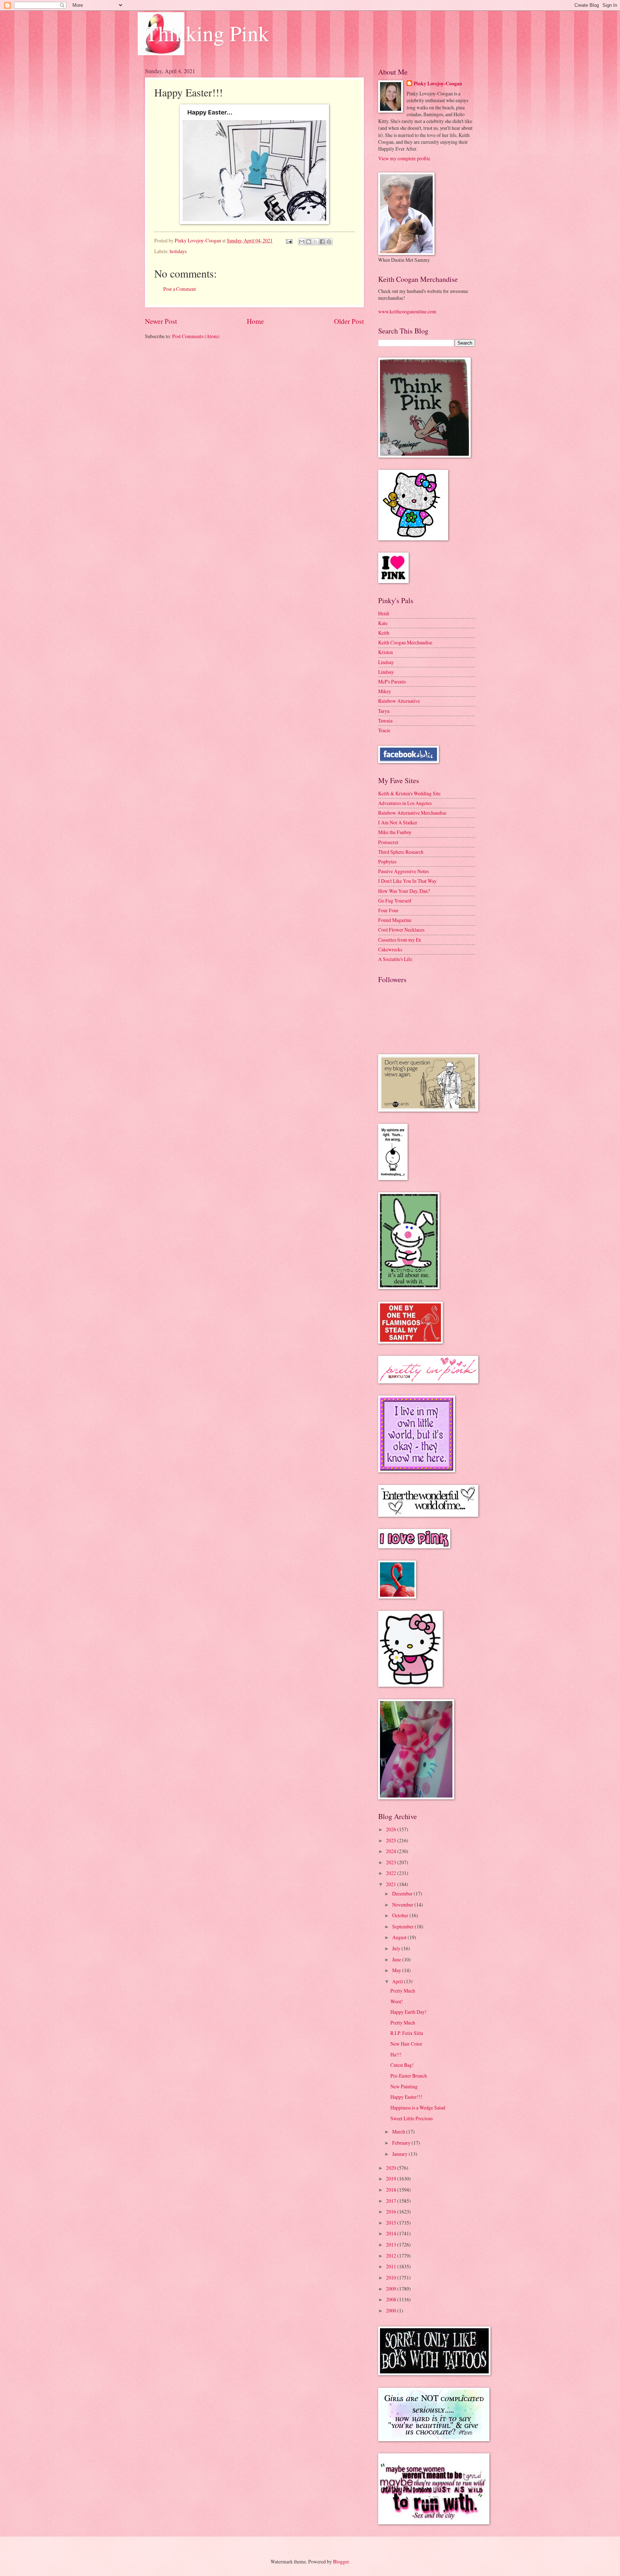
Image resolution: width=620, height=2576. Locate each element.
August (400, 1937)
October (401, 1915)
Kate (383, 623)
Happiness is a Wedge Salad (418, 2108)
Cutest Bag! (402, 2065)
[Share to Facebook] (322, 242)
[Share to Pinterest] (329, 242)
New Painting (404, 2086)
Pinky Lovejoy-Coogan (438, 84)
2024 (392, 1851)
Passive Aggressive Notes (403, 871)
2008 (392, 2299)
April (398, 1981)
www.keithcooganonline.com (407, 311)
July (397, 1948)
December (403, 1893)
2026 (392, 1829)
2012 (392, 2256)
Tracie (384, 730)
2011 (392, 2266)
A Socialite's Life (395, 959)
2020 (392, 2168)
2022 (392, 1873)
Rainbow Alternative (399, 701)
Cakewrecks (390, 949)
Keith (384, 633)
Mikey (385, 691)
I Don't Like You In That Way (407, 881)
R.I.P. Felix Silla (407, 2033)
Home (255, 321)
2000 (392, 2310)
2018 (392, 2190)
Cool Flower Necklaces (401, 930)
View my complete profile (404, 158)
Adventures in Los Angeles (405, 803)
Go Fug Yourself (395, 901)
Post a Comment (180, 289)
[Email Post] (289, 240)
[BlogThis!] (309, 242)
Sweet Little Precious (412, 2118)
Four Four (388, 910)
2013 (392, 2244)
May (397, 1970)
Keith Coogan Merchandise (405, 642)
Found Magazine (395, 920)
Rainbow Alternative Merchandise (412, 813)
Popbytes (387, 861)
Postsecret (388, 842)
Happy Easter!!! (406, 2097)
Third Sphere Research (401, 852)
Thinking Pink (207, 33)
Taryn (384, 711)
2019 (392, 2179)
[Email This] (302, 242)
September (403, 1926)
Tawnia (385, 721)
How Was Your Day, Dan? (404, 891)
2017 (392, 2201)
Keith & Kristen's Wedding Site (409, 793)
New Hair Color (406, 2044)
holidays (178, 251)
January (400, 2154)
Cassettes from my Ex (400, 940)
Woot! (397, 2001)
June (397, 1959)
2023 (392, 1862)
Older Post (349, 321)
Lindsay (386, 662)
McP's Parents (392, 681)
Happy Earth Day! (408, 2012)
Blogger (341, 2561)
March (399, 2132)
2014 (392, 2233)
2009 (392, 2289)
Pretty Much (403, 1991)
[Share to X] (315, 242)
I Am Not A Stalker (398, 822)
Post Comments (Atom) (196, 336)
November (403, 1905)
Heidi (384, 613)
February (402, 2143)
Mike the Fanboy (395, 832)
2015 (392, 2223)
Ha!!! (396, 2054)
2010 (392, 2277)
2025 (392, 1840)
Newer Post (161, 321)
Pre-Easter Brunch (409, 2076)
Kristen (386, 652)
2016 (392, 2212)
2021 (392, 1884)
